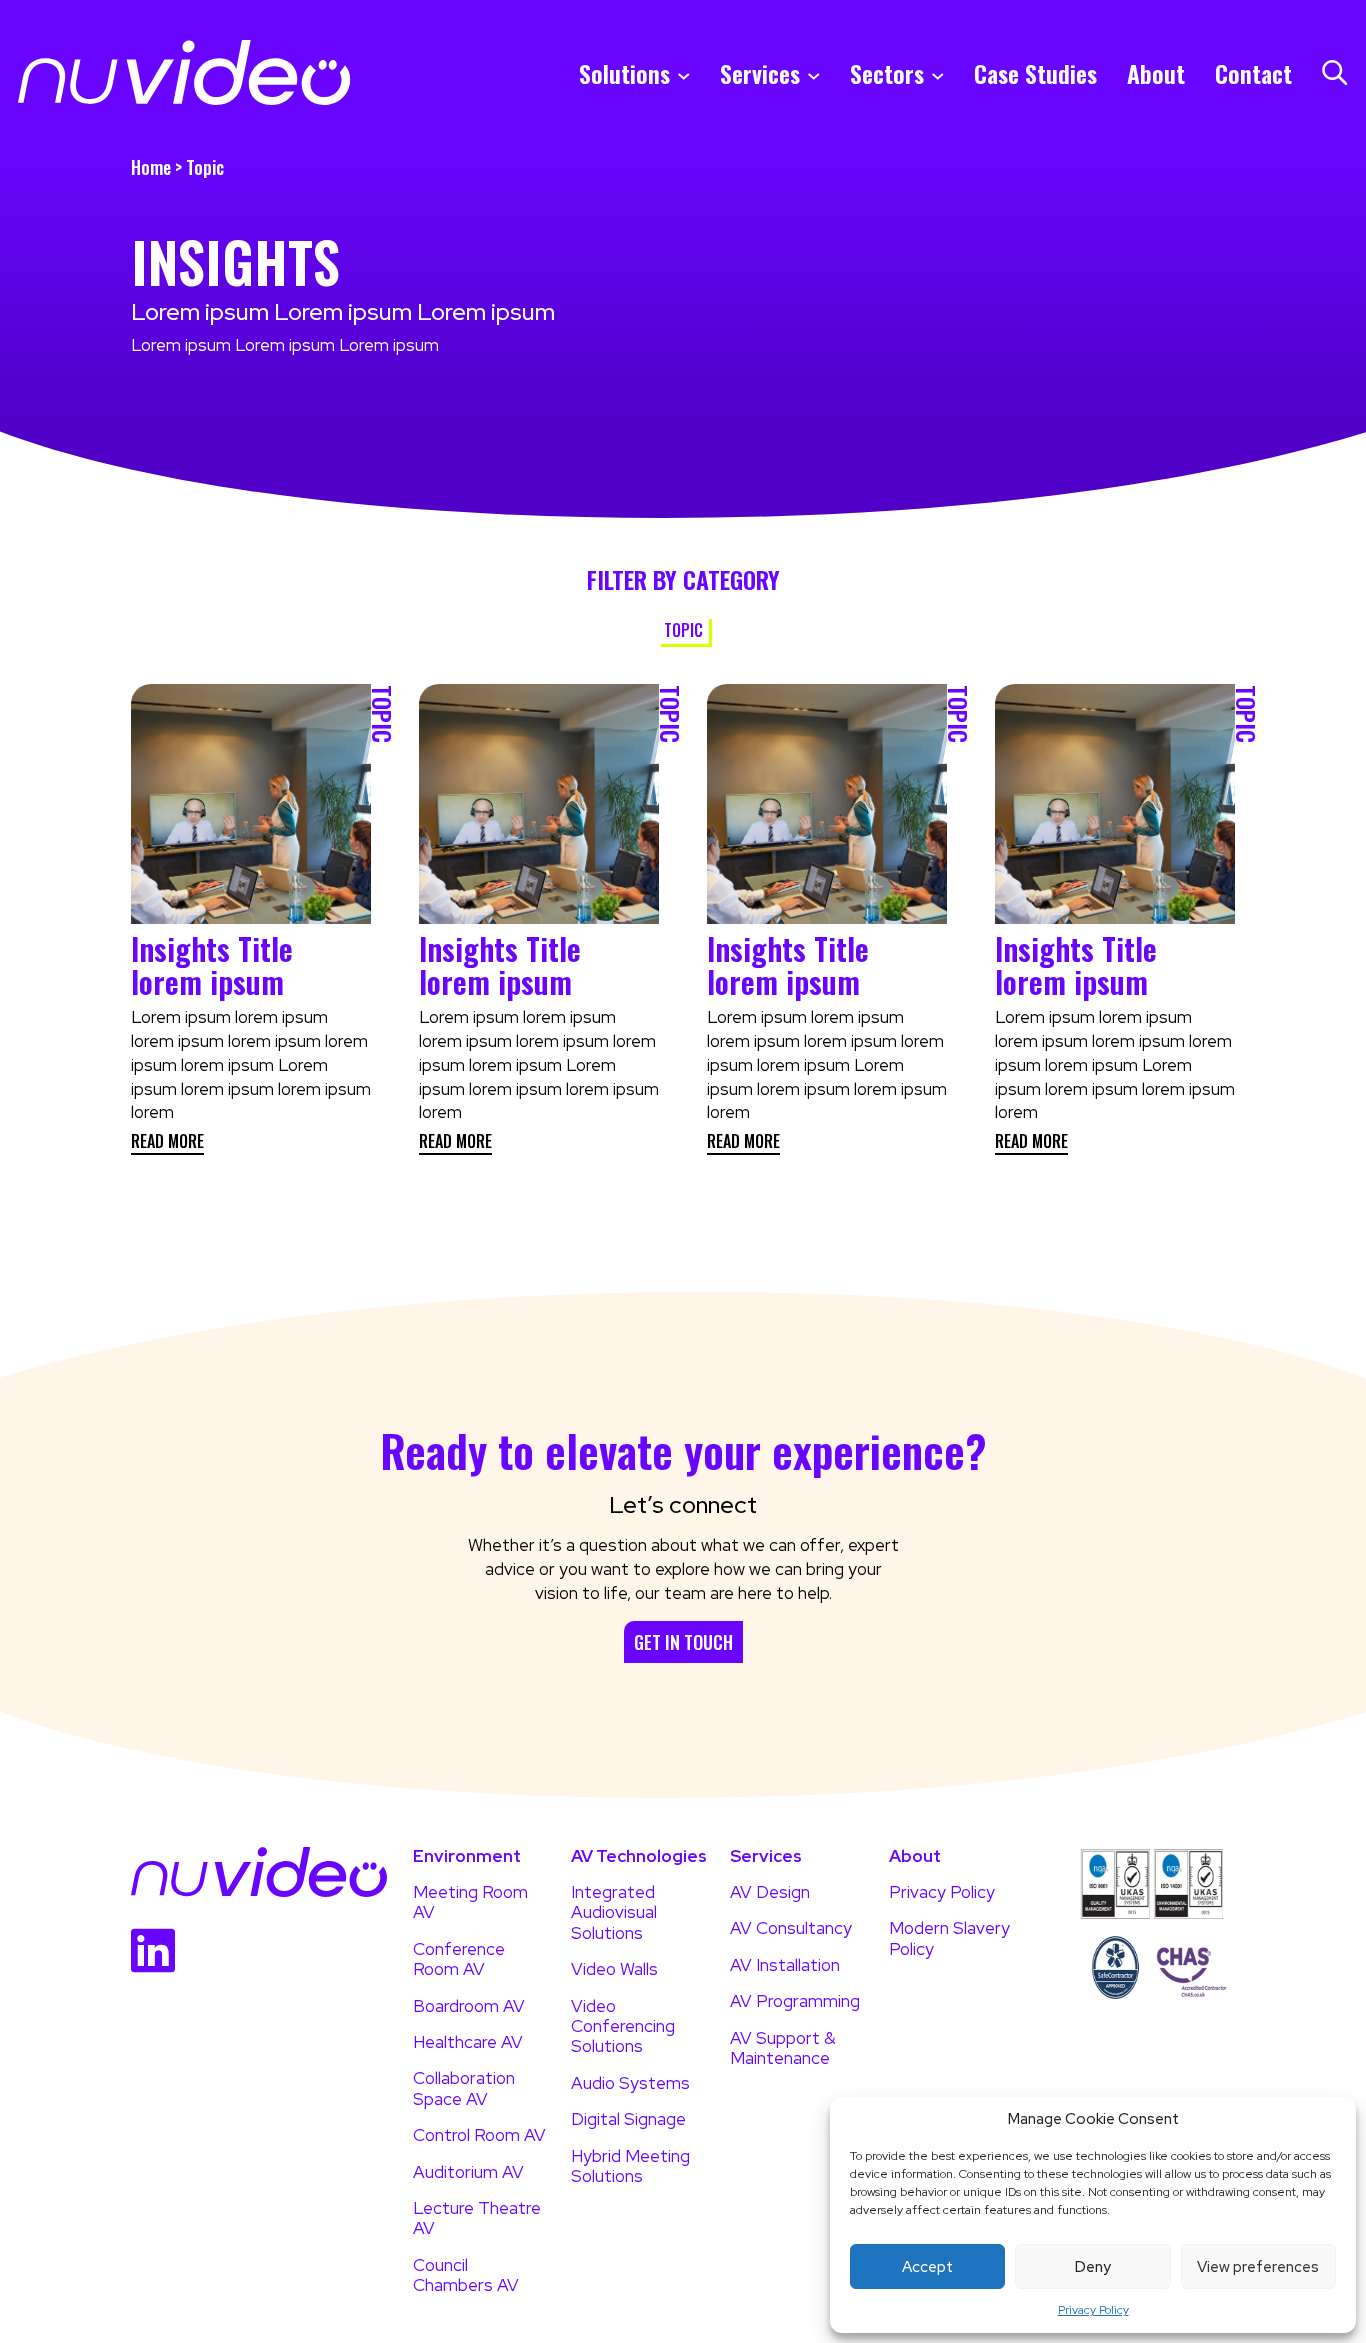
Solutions (624, 73)
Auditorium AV (468, 2172)
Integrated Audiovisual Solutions (614, 1912)
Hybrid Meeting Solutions (630, 2166)
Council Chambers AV (466, 2275)
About (1156, 73)
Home (151, 167)
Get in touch (683, 1642)
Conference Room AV (459, 1959)
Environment (467, 1856)
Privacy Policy (1093, 2310)
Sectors (887, 73)
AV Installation (785, 1965)
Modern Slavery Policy (949, 1938)
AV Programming (795, 2001)
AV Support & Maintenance (783, 2048)
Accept (927, 2267)
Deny (1093, 2267)
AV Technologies (639, 1856)
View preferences (1258, 2267)
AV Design (770, 1892)
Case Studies (1035, 73)
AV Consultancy (791, 1928)
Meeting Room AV (470, 1902)
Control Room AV (479, 2135)
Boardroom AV (469, 2006)
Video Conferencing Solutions (623, 2026)
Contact (1253, 73)
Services (760, 73)
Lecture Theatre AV (477, 2218)
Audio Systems (630, 2083)
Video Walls (614, 1969)
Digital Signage (628, 2119)
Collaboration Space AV (464, 2088)
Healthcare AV (468, 2042)
